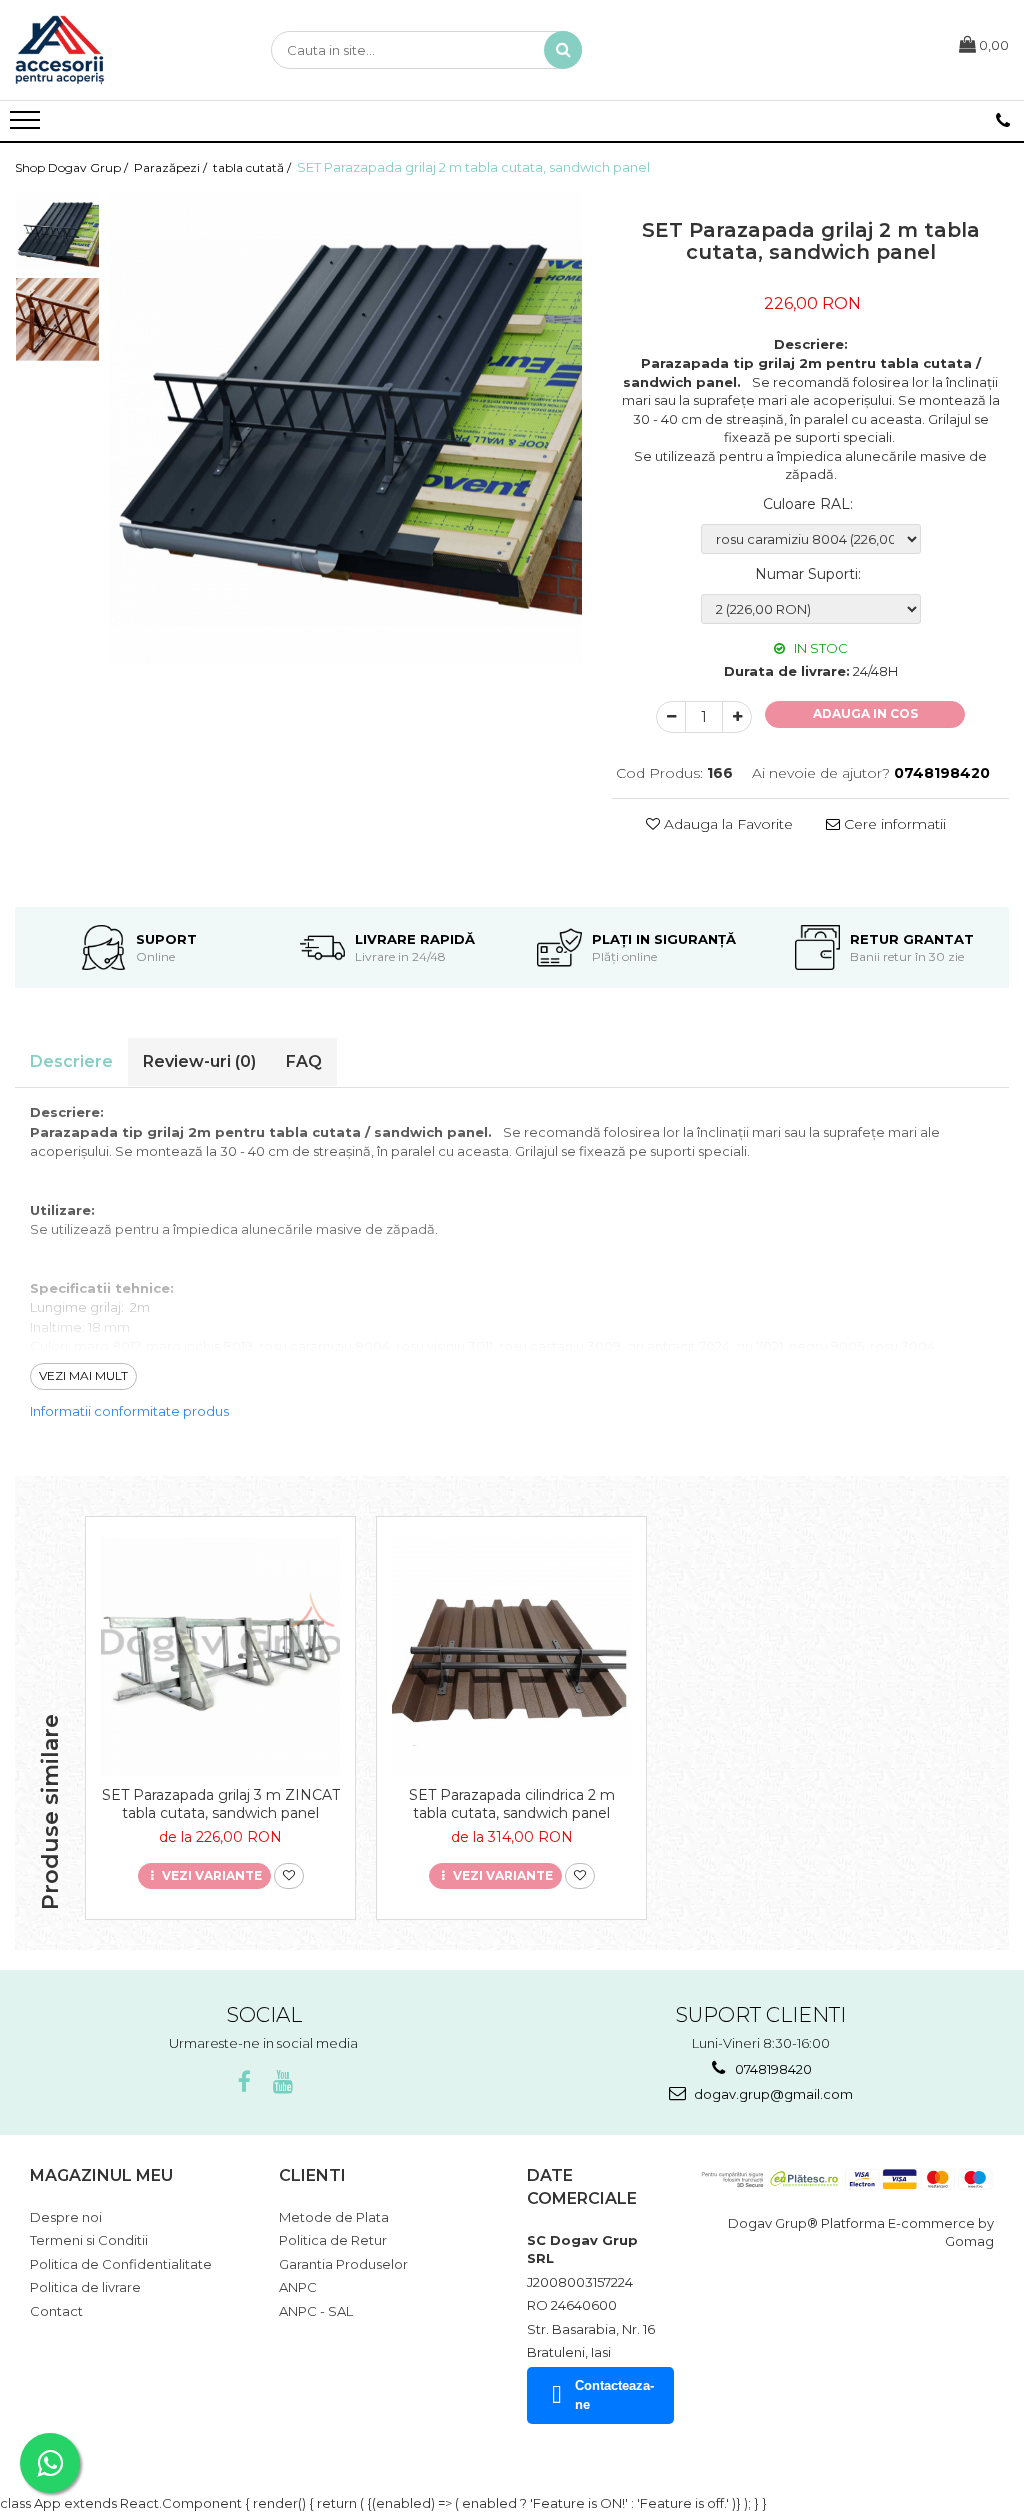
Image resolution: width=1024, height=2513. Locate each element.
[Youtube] (282, 2082)
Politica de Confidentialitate (121, 2264)
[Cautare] (563, 50)
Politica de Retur (333, 2240)
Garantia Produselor (343, 2264)
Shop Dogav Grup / (73, 167)
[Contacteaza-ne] (1003, 121)
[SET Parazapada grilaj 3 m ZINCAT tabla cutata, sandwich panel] (220, 1656)
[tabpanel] (346, 428)
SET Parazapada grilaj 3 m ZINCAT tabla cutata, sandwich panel (221, 1804)
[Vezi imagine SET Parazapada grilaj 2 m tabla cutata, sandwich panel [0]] (57, 234)
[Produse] (27, 126)
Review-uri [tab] (199, 1061)
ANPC (298, 2287)
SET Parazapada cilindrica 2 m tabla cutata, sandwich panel (512, 1804)
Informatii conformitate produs (129, 1411)
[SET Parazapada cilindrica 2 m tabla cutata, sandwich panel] (511, 1656)
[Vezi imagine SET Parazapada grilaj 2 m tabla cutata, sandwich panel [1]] (57, 319)
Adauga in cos (865, 713)
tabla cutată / (253, 167)
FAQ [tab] (304, 1061)
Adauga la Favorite (726, 824)
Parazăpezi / (172, 167)
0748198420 (772, 2069)
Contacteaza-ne (614, 2395)
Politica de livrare (85, 2287)
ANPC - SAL (316, 2311)
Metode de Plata (334, 2217)
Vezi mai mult (83, 1375)
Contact (56, 2311)
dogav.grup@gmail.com (772, 2094)
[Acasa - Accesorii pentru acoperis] (115, 50)
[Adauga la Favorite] (289, 1876)
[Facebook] (244, 2082)
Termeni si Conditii (89, 2240)
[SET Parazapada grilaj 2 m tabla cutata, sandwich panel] (346, 428)
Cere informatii (893, 824)
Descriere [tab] (71, 1061)
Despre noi (66, 2217)
